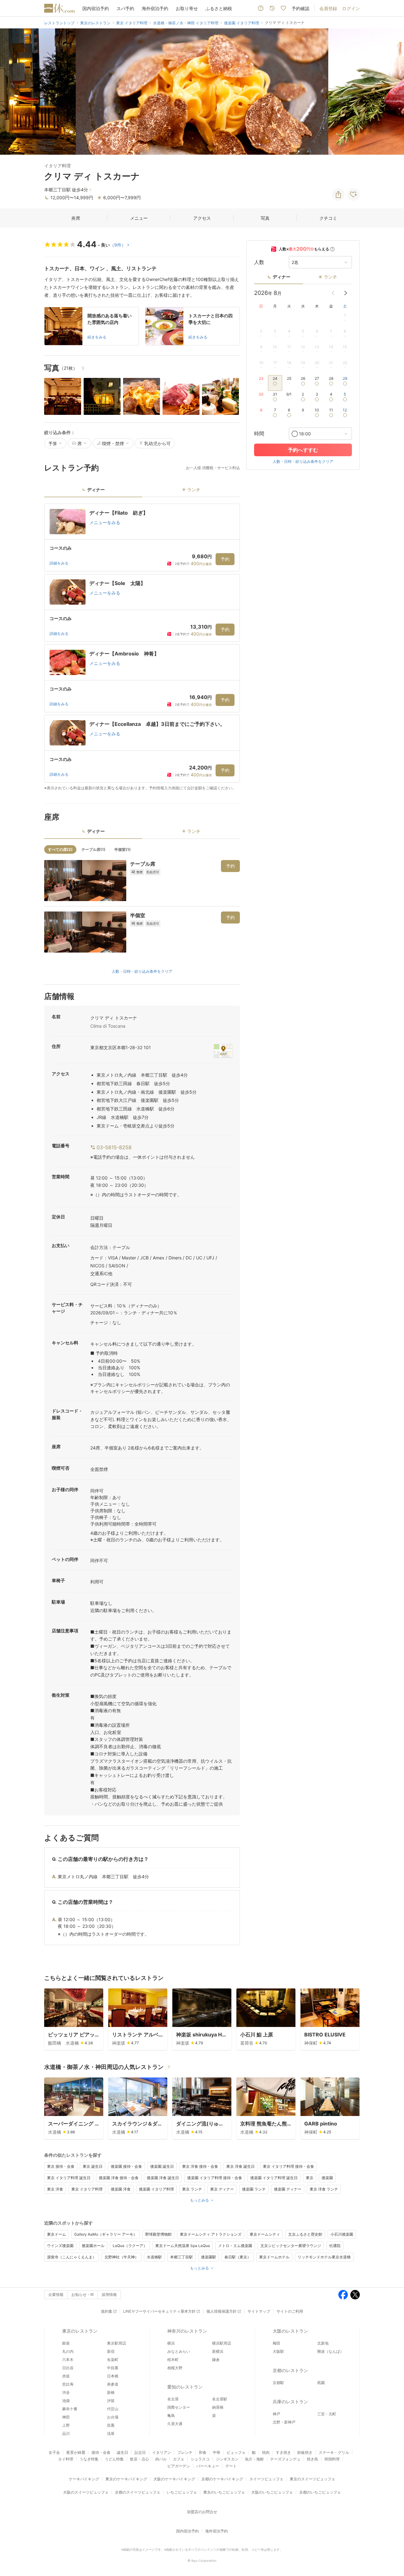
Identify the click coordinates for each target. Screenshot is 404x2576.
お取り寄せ (187, 8)
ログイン (351, 8)
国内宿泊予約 (96, 8)
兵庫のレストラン (290, 2402)
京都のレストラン (290, 2370)
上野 (66, 2425)
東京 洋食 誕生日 (241, 2166)
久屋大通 (175, 2424)
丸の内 (68, 2351)
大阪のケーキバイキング (174, 2479)
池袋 (66, 2401)
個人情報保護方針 (222, 2311)
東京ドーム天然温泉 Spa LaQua (183, 2246)
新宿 (111, 2351)
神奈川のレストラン (187, 2331)
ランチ (330, 277)
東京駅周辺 (116, 2343)
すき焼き (283, 2452)
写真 (265, 218)
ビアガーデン (179, 2466)
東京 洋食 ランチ (324, 2189)
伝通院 (335, 2246)
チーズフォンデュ (285, 2459)
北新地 (323, 2343)
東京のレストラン (80, 2331)
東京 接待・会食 (61, 2166)
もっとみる (199, 2200)
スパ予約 (125, 8)
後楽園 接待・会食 (126, 2166)
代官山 (113, 2409)
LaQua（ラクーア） (130, 2246)
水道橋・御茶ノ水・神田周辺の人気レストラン (104, 2067)
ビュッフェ (236, 2452)
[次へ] (393, 92)
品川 (66, 2433)
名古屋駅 (220, 2399)
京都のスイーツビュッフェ (138, 2492)
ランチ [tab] (194, 490)
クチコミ (328, 218)
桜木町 (173, 2360)
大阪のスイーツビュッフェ (86, 2492)
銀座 (66, 2343)
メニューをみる (105, 522)
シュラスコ (200, 2459)
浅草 (111, 2433)
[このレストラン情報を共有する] (338, 194)
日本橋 (113, 2376)
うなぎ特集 (89, 2459)
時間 (259, 434)
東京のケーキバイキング (126, 2479)
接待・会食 (101, 2452)
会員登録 (328, 8)
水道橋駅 (154, 2257)
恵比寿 (68, 2384)
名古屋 (173, 2399)
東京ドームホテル (274, 2257)
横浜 (171, 2343)
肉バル (161, 2459)
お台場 (113, 2417)
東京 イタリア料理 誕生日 (69, 2178)
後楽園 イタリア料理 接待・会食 (215, 2178)
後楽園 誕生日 (162, 2166)
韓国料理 (332, 2459)
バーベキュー (208, 2466)
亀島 (171, 2415)
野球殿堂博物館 (158, 2234)
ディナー (282, 277)
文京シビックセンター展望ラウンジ (291, 2246)
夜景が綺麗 (76, 2452)
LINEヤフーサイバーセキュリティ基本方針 (159, 2311)
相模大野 (175, 2368)
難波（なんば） (330, 2351)
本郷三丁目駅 (181, 2257)
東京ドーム (56, 2234)
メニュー (139, 218)
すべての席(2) (60, 849)
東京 (310, 2178)
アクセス (202, 218)
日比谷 (68, 2368)
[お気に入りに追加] (353, 194)
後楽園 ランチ (254, 2189)
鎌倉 (216, 2360)
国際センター (179, 2407)
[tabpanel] (142, 647)
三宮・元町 (327, 2414)
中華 (217, 2452)
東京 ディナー (222, 2189)
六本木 (68, 2360)
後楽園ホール (93, 2246)
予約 (225, 559)
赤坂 (66, 2376)
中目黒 (113, 2368)
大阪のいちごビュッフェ (272, 2492)
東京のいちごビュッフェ (224, 2492)
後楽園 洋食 (121, 2189)
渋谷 (66, 2392)
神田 (66, 2417)
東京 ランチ (192, 2189)
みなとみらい (179, 2351)
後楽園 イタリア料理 (156, 2189)
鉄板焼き (305, 2452)
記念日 (140, 2452)
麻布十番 (70, 2409)
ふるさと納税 (219, 8)
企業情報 (56, 2295)
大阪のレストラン (290, 2331)
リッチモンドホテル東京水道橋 (324, 2257)
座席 (76, 218)
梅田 (276, 2343)
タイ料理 (66, 2459)
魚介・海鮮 (254, 2459)
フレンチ (185, 2452)
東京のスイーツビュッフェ (312, 2479)
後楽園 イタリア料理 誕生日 (274, 2178)
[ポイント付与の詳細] (332, 249)
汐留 (111, 2401)
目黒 (111, 2425)
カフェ (179, 2459)
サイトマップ (259, 2311)
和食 (203, 2452)
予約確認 (300, 8)
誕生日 (122, 2452)
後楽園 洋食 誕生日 (163, 2178)
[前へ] (11, 92)
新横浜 (218, 2351)
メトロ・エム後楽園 (235, 2246)
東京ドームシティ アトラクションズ (211, 2234)
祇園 (321, 2383)
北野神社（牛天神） (122, 2257)
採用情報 (109, 2295)
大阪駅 (278, 2351)
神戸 (276, 2414)
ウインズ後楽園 (60, 2246)
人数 (259, 262)
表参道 (113, 2384)
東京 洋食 (55, 2189)
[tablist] (142, 492)
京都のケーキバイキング (222, 2479)
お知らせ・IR (83, 2295)
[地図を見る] (223, 1051)
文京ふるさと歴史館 (305, 2234)
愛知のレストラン (185, 2387)
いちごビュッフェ (182, 2492)
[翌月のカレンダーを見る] (346, 293)
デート (231, 2466)
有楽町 (113, 2360)
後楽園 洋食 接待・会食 (119, 2178)
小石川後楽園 (342, 2234)
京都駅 (278, 2383)
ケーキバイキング (84, 2479)
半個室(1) (122, 849)
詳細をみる (59, 563)
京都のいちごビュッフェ (320, 2492)
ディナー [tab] (96, 490)
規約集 (107, 2311)
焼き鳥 (312, 2459)
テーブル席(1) (93, 849)
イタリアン (162, 2452)
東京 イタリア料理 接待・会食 (288, 2166)
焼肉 (266, 2452)
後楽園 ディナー (288, 2189)
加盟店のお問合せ (202, 2512)
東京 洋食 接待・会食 (200, 2166)
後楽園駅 (209, 2257)
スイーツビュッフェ (266, 2479)
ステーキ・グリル (334, 2452)
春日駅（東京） (238, 2257)
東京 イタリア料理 (87, 2189)
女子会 (54, 2452)
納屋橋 (218, 2407)
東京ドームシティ (265, 2234)
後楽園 (327, 2178)
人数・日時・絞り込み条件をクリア (142, 971)
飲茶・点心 (140, 2459)
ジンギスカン (227, 2459)
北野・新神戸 (284, 2422)
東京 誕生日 (93, 2166)
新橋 (111, 2392)
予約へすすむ (303, 450)
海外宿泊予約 (155, 8)
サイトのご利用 (290, 2311)
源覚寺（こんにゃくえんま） (72, 2257)
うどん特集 (114, 2459)
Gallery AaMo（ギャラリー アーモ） (106, 2234)
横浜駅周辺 (222, 2343)
